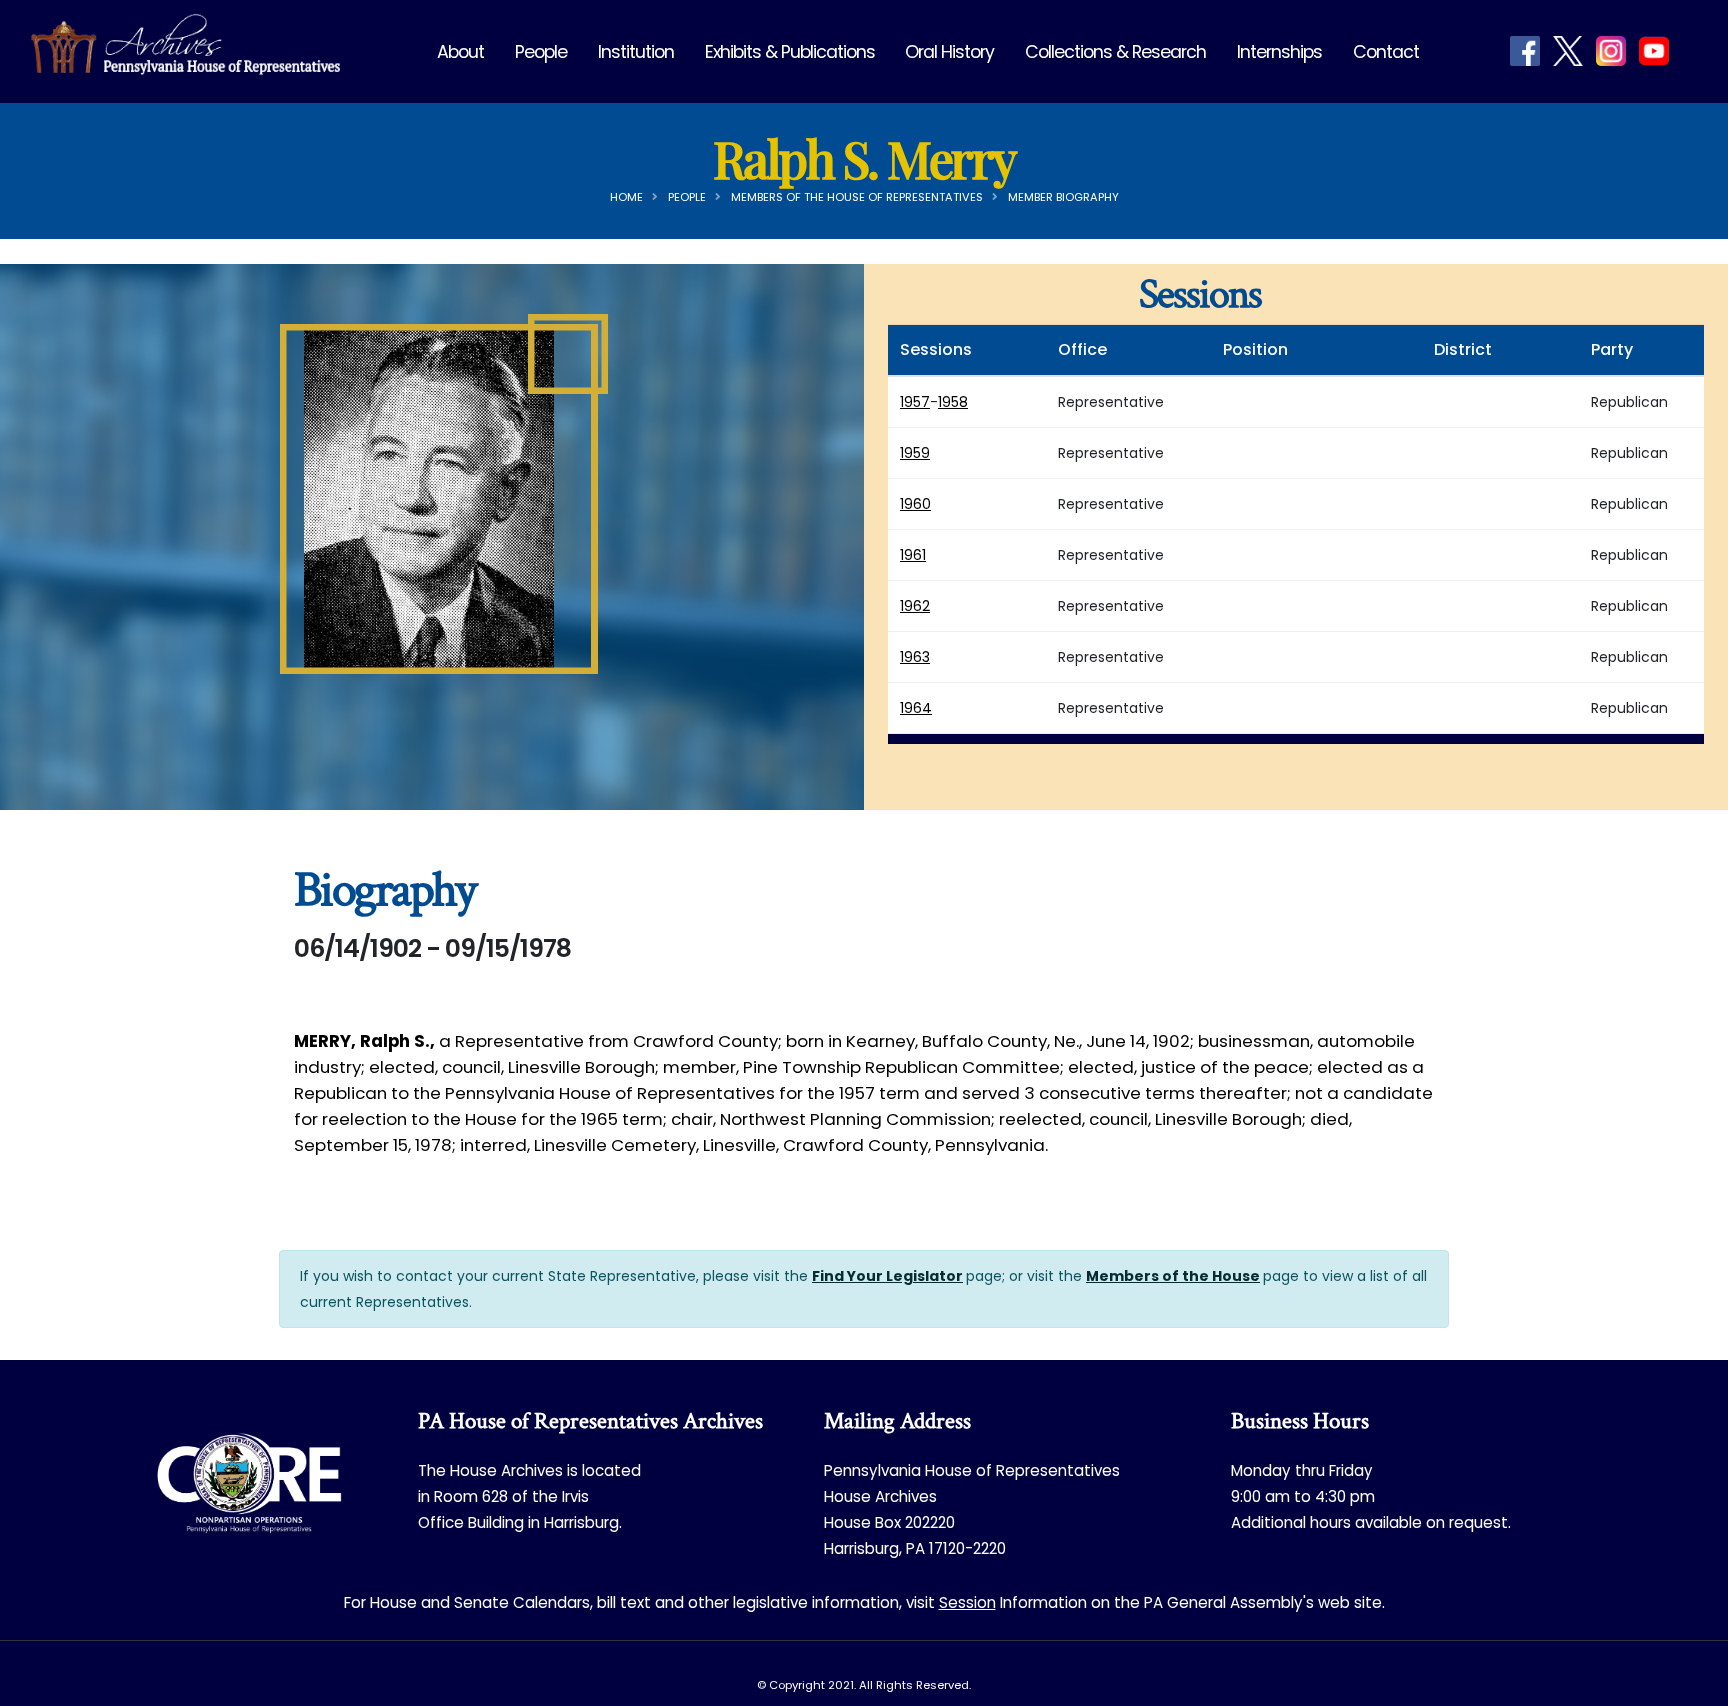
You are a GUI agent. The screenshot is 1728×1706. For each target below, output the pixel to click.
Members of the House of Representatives (857, 197)
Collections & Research (1115, 52)
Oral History (949, 52)
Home (626, 197)
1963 (915, 657)
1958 (953, 402)
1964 (916, 708)
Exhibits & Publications (790, 52)
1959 (915, 453)
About (460, 52)
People (541, 52)
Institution (636, 52)
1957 (915, 402)
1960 (915, 504)
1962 (915, 606)
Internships (1279, 52)
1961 (913, 555)
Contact (1386, 52)
